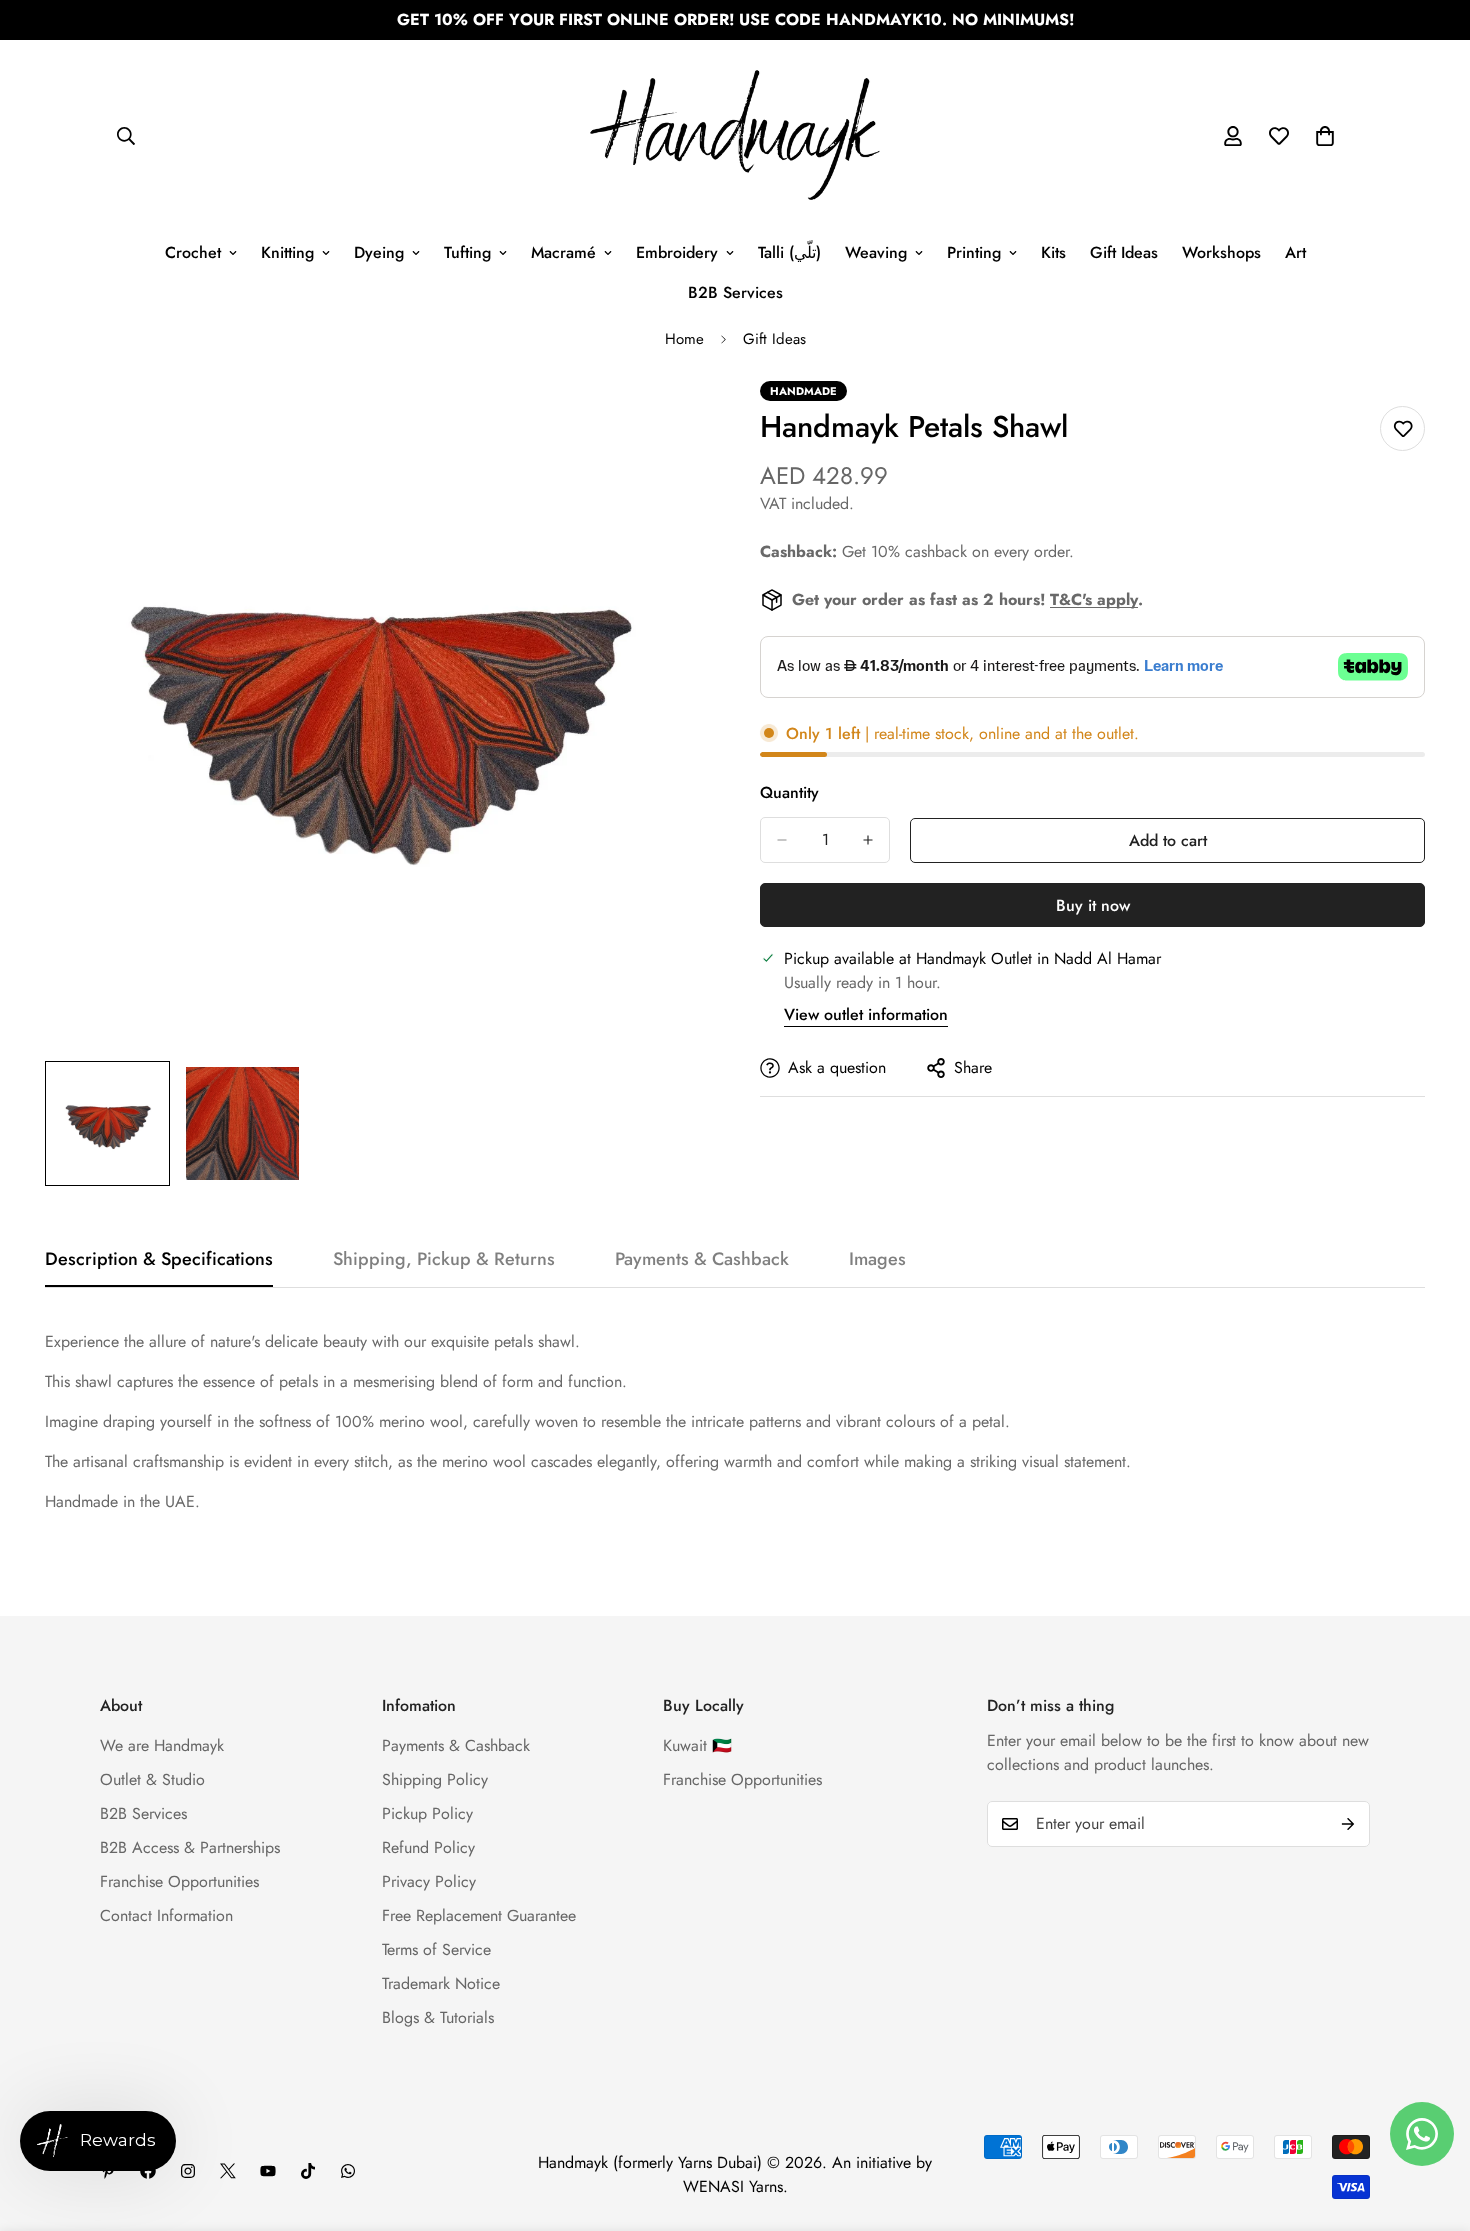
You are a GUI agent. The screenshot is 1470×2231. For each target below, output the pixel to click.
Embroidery (677, 252)
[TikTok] (308, 2171)
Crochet (193, 252)
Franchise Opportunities (179, 1881)
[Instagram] (188, 2171)
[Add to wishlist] (1402, 428)
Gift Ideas (1124, 252)
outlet (1115, 733)
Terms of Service (436, 1949)
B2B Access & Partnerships (190, 1847)
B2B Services (735, 292)
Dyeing (379, 252)
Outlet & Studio (152, 1779)
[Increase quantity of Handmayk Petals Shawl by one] (868, 840)
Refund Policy (428, 1847)
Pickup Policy (427, 1813)
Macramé (563, 252)
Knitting (287, 252)
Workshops (1221, 252)
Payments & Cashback (456, 1745)
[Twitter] (228, 2171)
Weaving (876, 252)
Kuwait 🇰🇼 (697, 1745)
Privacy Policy (429, 1881)
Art (1295, 252)
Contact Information (166, 1915)
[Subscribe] (1348, 1824)
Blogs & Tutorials (438, 2017)
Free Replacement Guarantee (479, 1915)
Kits (1053, 252)
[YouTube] (268, 2171)
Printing (974, 252)
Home (684, 339)
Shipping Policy (435, 1779)
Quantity (789, 792)
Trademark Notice (441, 1983)
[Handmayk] (735, 136)
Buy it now (1093, 905)
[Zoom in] (667, 423)
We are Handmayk (162, 1745)
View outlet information (866, 1014)
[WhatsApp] (348, 2171)
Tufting (467, 252)
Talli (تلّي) (789, 252)
